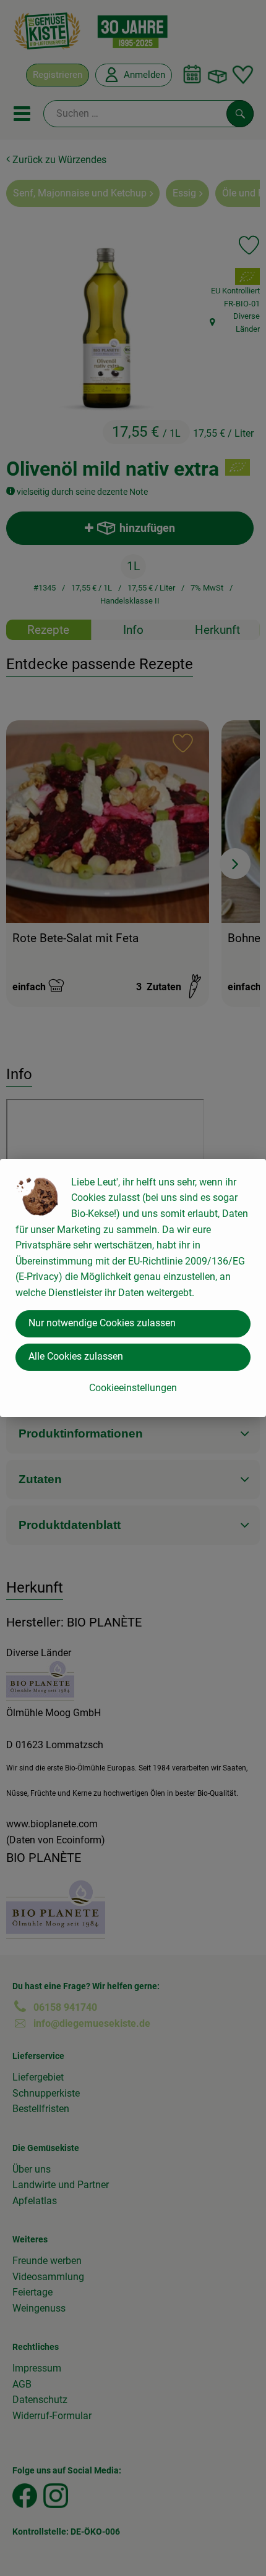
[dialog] (133, 1288)
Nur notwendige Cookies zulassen (102, 1323)
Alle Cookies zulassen (76, 1356)
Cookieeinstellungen (133, 1388)
